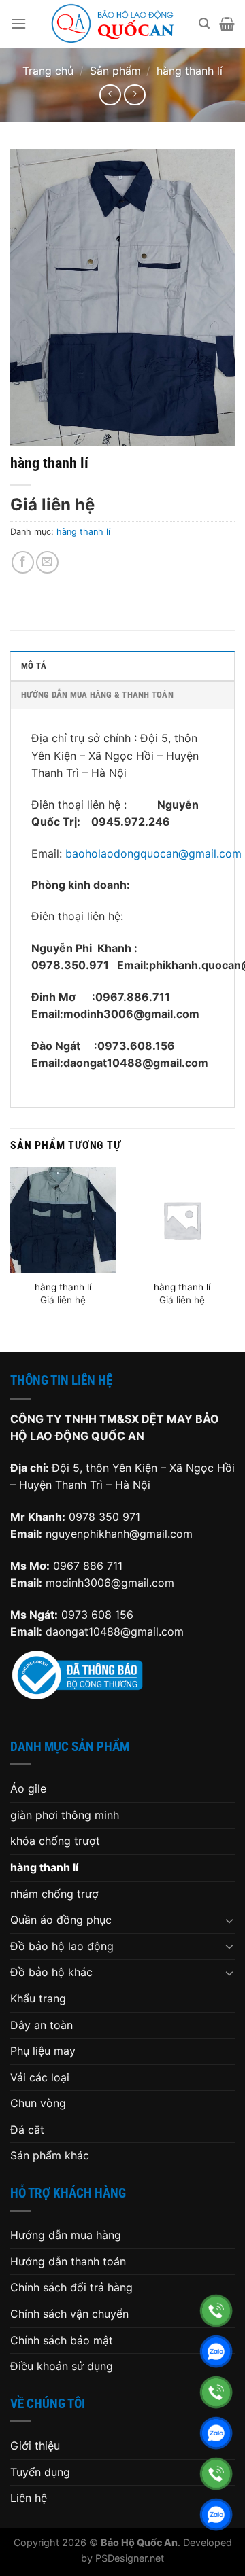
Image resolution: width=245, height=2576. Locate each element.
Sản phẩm (115, 71)
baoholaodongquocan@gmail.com (153, 853)
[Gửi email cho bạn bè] (47, 562)
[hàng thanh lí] (63, 1220)
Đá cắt (27, 2130)
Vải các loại (40, 2077)
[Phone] (216, 2311)
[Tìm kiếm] (204, 23)
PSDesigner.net (130, 2558)
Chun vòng (38, 2103)
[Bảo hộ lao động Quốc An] (113, 24)
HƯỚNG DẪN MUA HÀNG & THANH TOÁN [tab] (97, 695)
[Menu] (18, 23)
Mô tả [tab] (34, 666)
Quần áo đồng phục (61, 1920)
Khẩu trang (38, 1998)
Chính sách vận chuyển (69, 2314)
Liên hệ (29, 2498)
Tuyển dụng (40, 2472)
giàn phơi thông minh (65, 1815)
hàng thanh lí (190, 71)
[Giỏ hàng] (227, 24)
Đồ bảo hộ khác (51, 1972)
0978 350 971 (104, 1517)
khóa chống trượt (55, 1841)
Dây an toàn (42, 2025)
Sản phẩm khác (50, 2155)
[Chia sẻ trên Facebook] (23, 562)
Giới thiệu (35, 2446)
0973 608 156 (97, 1615)
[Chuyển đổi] (229, 1920)
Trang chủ (48, 71)
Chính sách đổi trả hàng (71, 2287)
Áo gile (28, 1788)
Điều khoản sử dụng (62, 2366)
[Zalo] (216, 2351)
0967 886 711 (88, 1566)
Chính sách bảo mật (62, 2340)
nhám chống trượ (54, 1894)
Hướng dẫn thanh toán (68, 2261)
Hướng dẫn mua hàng (66, 2235)
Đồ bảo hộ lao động (62, 1946)
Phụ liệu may (43, 2051)
